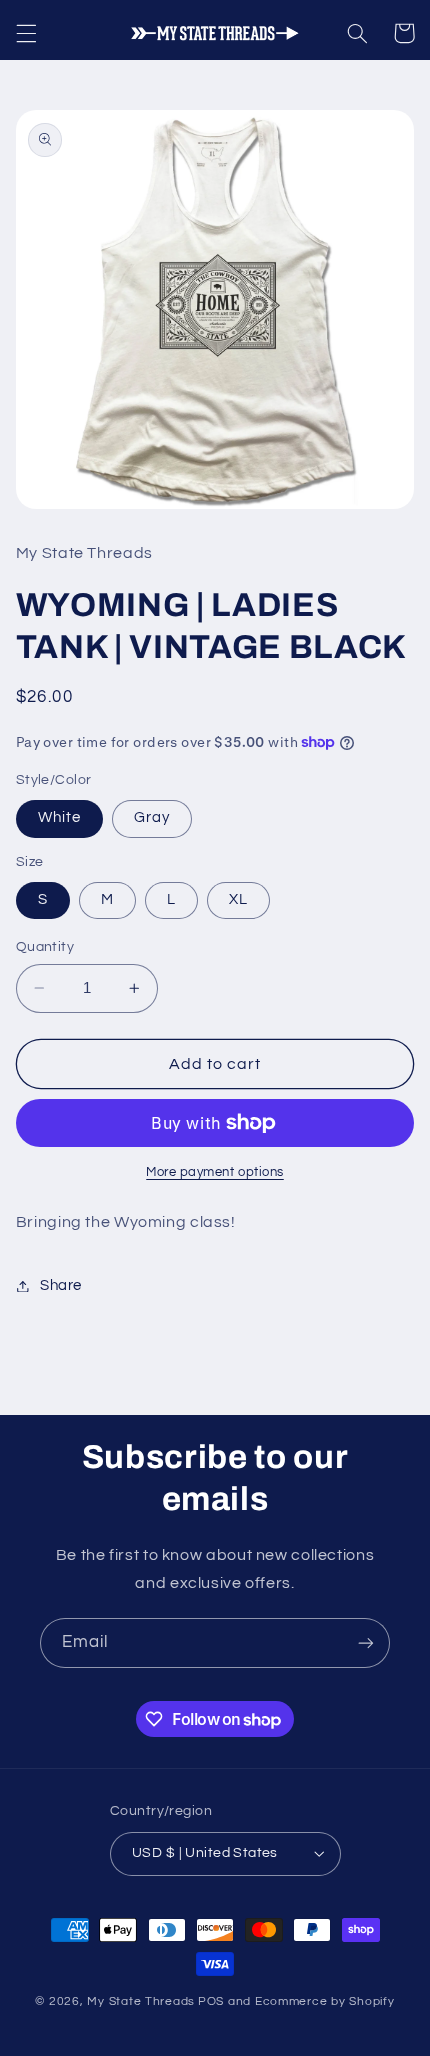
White (59, 817)
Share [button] (61, 1285)
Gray (152, 817)
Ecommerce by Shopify (325, 2001)
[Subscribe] (366, 1642)
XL (238, 899)
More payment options (215, 1172)
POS (211, 2001)
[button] (26, 33)
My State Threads (141, 2001)
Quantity (45, 947)
